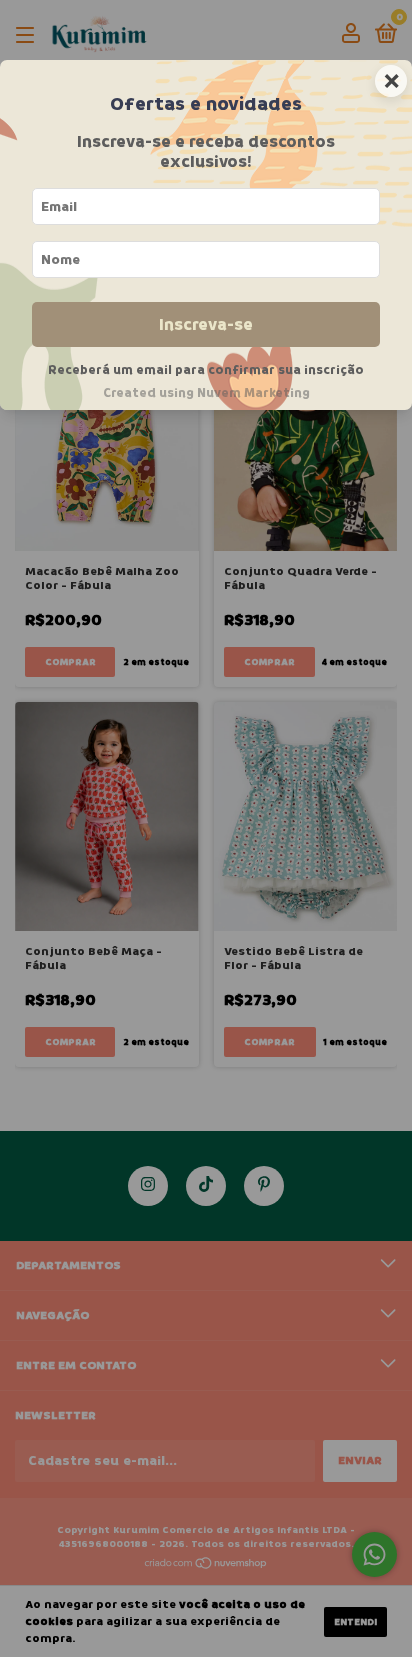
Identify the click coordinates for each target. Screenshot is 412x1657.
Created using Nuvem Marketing (206, 393)
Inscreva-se (206, 324)
